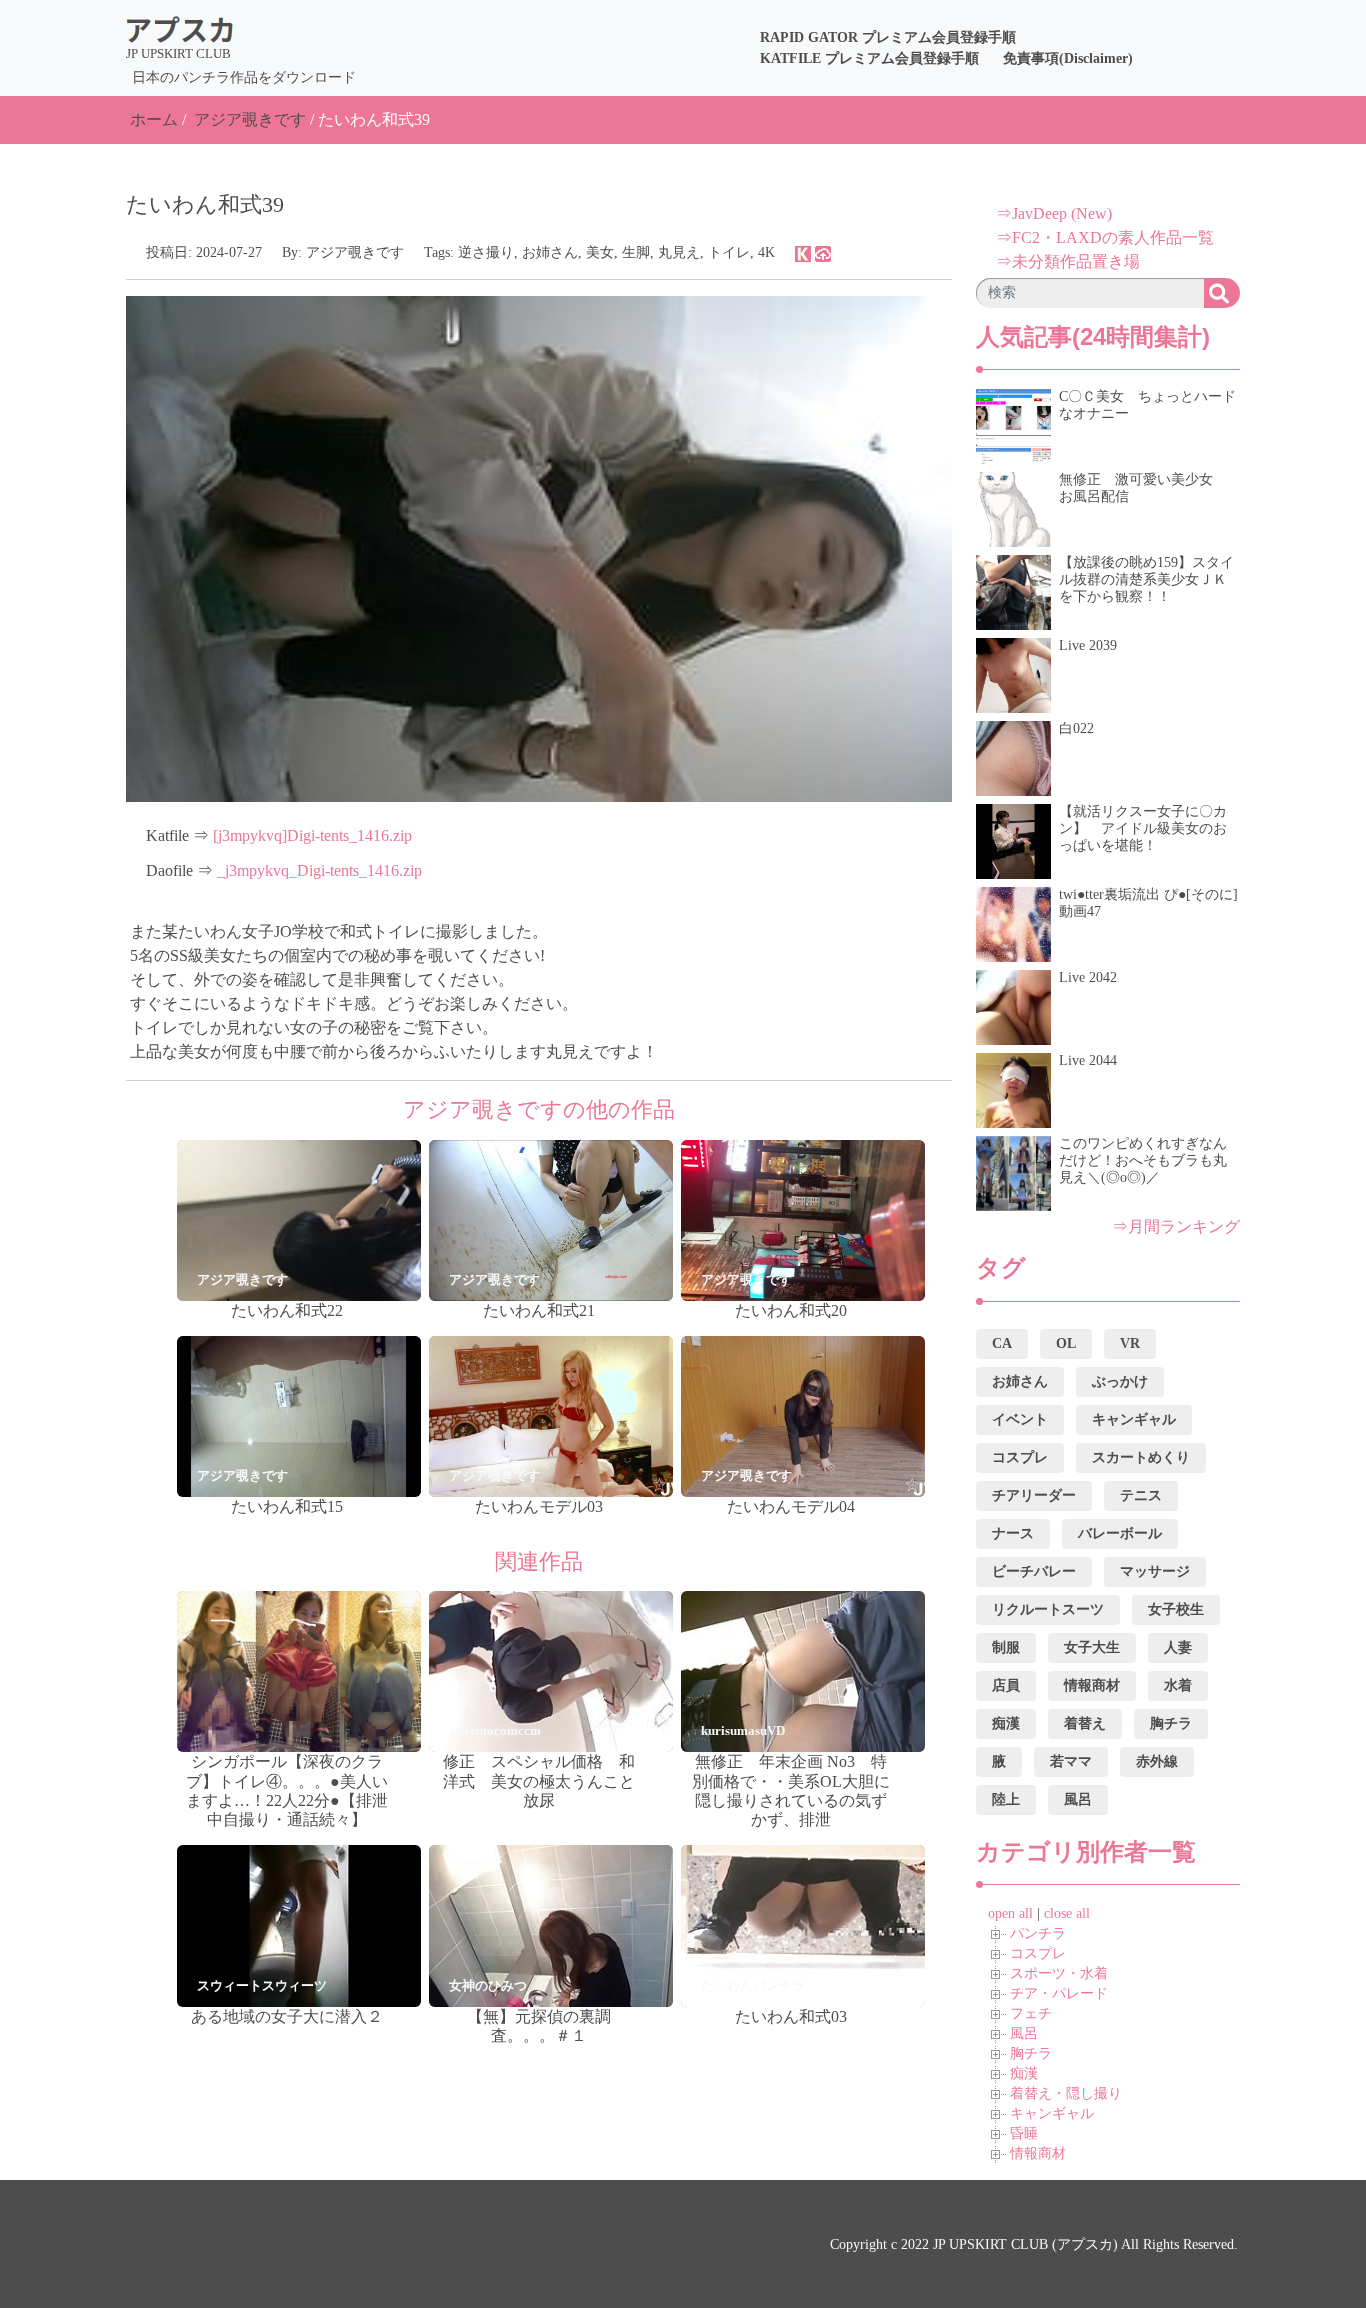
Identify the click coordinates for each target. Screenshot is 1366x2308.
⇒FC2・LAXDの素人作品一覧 (1105, 237)
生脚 (636, 252)
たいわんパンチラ (753, 1985)
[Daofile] (823, 252)
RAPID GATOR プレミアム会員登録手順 (888, 37)
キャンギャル (1052, 2113)
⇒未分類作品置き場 (1068, 261)
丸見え (679, 252)
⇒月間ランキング (1176, 1226)
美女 (600, 252)
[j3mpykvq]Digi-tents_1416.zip (312, 835)
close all (1067, 1913)
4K (766, 252)
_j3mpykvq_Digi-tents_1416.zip (319, 870)
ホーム (154, 119)
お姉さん (550, 252)
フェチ (1031, 2013)
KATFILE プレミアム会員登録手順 (869, 58)
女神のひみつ (488, 1985)
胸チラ (1031, 2053)
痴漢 (1024, 2073)
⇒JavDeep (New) (1054, 213)
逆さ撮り (486, 252)
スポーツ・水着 (1059, 1973)
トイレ (729, 252)
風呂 (1024, 2033)
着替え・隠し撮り (1066, 2093)
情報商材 (1038, 2153)
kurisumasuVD (743, 1730)
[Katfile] (803, 252)
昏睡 (1024, 2133)
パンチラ (1038, 1933)
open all (1010, 1913)
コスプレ (1038, 1953)
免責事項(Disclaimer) (1068, 58)
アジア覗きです (250, 119)
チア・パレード (1059, 1993)
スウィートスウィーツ (262, 1985)
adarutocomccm (495, 1730)
